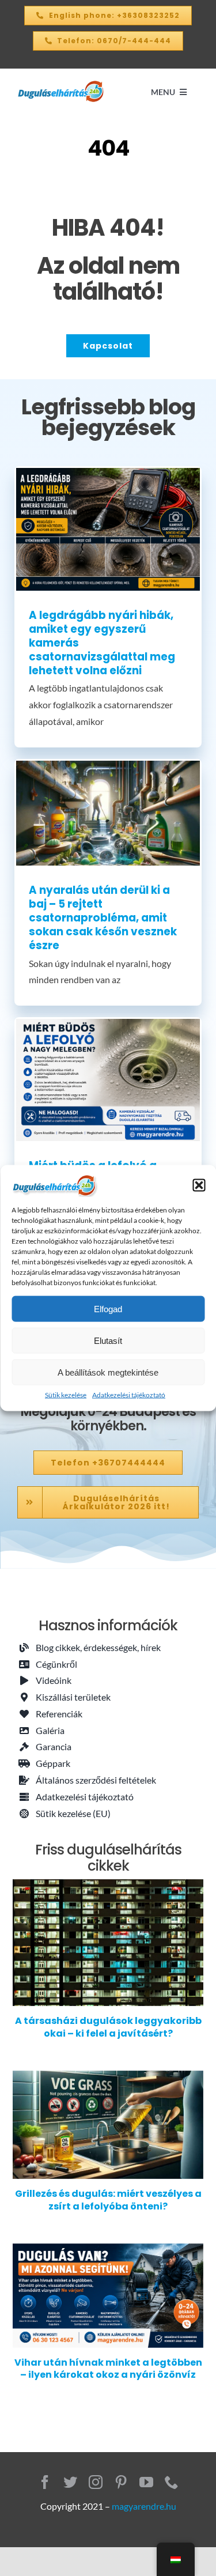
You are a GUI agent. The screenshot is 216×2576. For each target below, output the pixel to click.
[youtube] (146, 2482)
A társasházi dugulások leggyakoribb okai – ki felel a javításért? (108, 2027)
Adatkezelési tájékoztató (129, 1395)
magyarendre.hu (144, 2506)
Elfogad (108, 1308)
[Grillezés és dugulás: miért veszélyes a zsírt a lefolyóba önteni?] (108, 2125)
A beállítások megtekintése (108, 1372)
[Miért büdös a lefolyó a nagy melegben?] (108, 1080)
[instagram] (96, 2482)
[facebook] (45, 2482)
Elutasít (108, 1340)
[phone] (172, 2482)
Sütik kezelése (66, 1395)
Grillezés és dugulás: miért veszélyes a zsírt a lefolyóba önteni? (108, 2200)
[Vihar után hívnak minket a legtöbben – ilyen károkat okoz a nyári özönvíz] (108, 2296)
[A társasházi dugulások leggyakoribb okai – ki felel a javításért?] (108, 1943)
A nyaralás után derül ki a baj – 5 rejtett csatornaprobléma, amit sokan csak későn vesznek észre (103, 918)
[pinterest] (121, 2482)
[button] (199, 1185)
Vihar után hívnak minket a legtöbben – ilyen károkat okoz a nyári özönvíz (108, 2369)
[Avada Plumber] (61, 84)
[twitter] (70, 2482)
